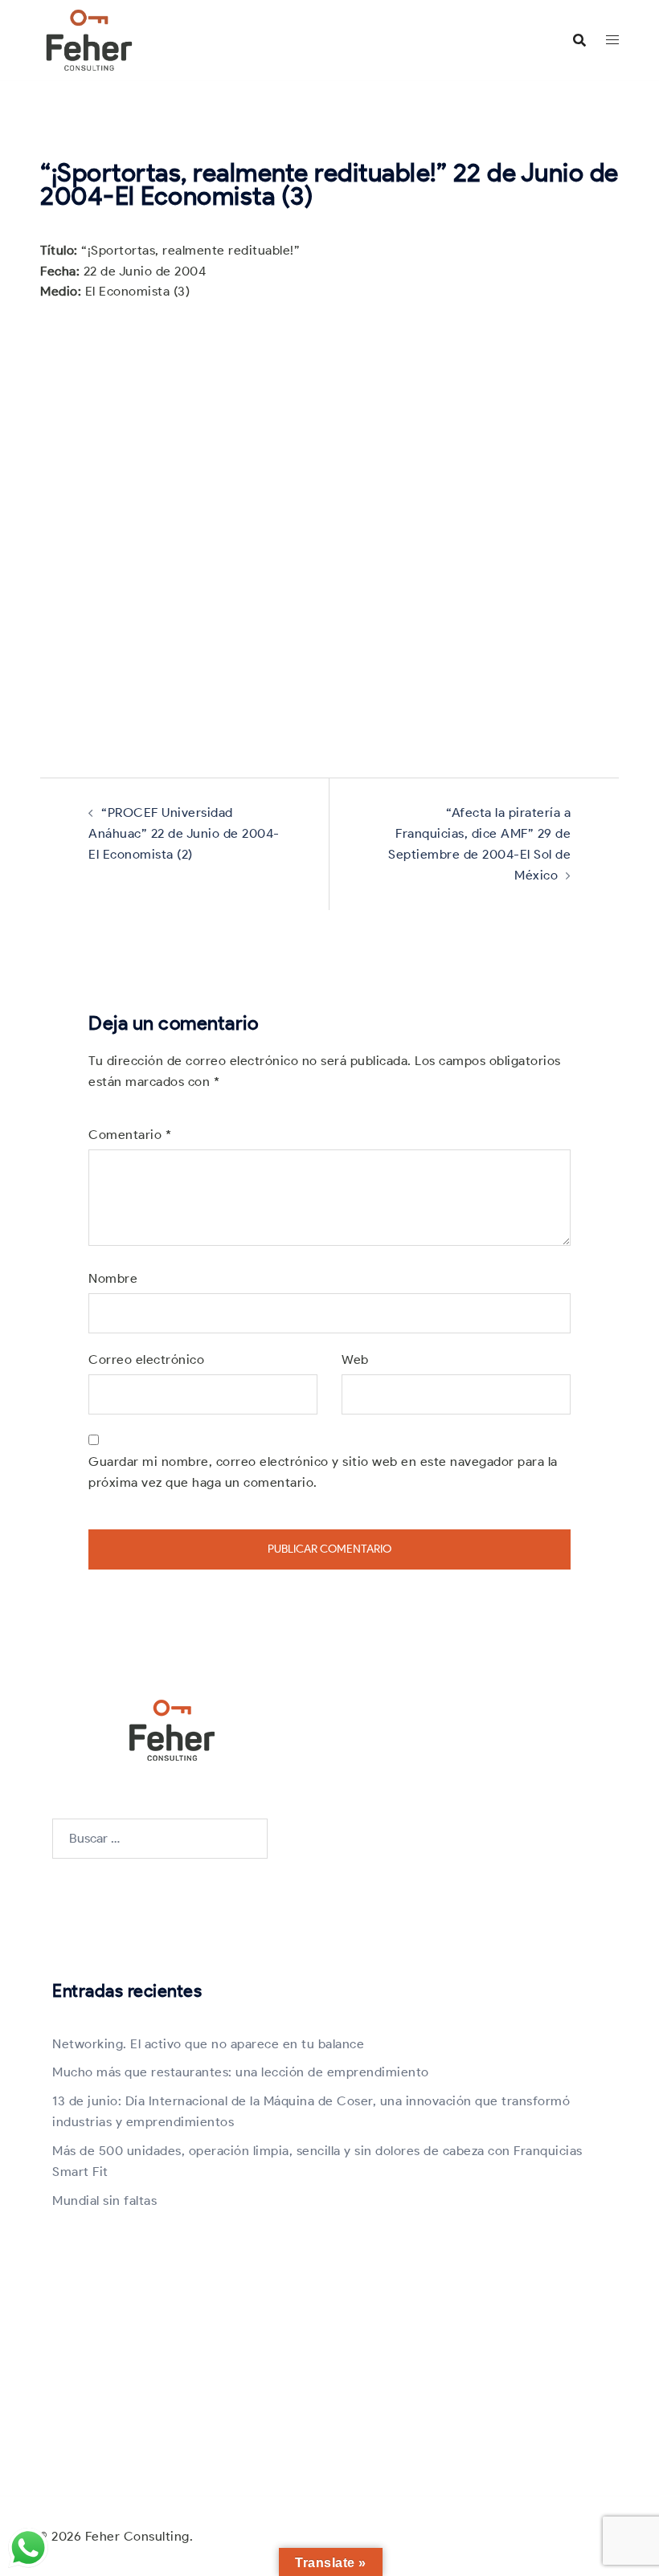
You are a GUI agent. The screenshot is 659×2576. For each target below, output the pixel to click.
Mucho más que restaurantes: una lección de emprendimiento (241, 2072)
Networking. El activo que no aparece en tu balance (208, 2044)
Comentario (130, 1135)
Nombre (113, 1278)
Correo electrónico (146, 1359)
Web (355, 1359)
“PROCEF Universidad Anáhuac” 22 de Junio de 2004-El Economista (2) (184, 833)
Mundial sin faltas (104, 2200)
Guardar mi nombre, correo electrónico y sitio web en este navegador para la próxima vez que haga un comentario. (323, 1472)
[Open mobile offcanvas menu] (612, 40)
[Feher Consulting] (89, 39)
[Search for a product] (579, 40)
